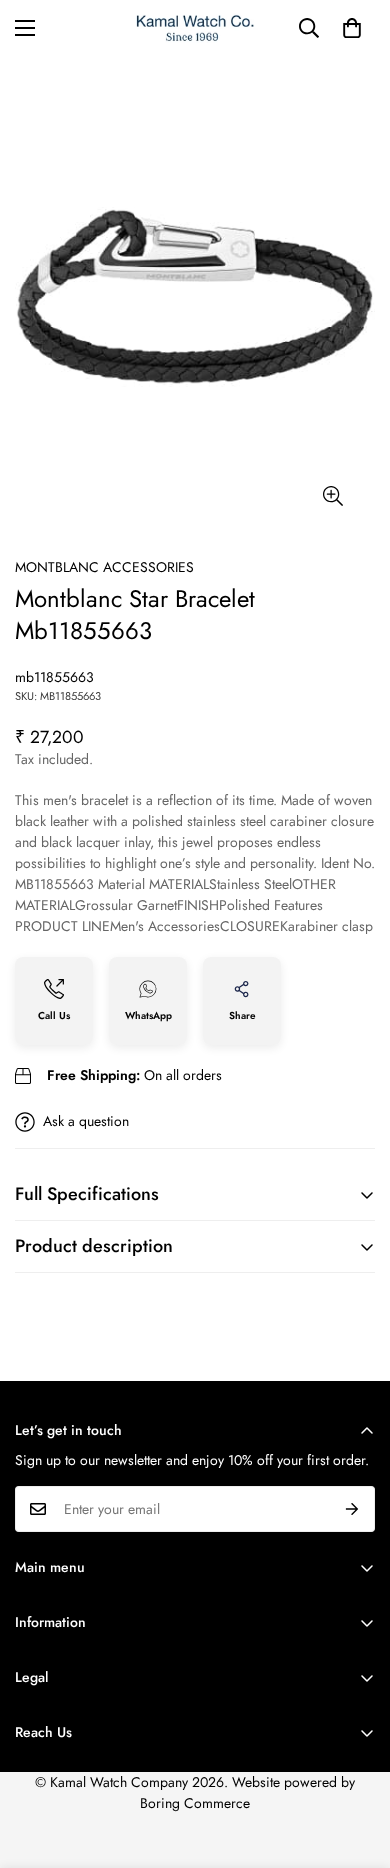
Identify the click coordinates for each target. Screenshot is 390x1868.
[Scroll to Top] (354, 1762)
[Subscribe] (352, 1509)
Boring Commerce (195, 1803)
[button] (352, 28)
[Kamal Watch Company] (195, 28)
